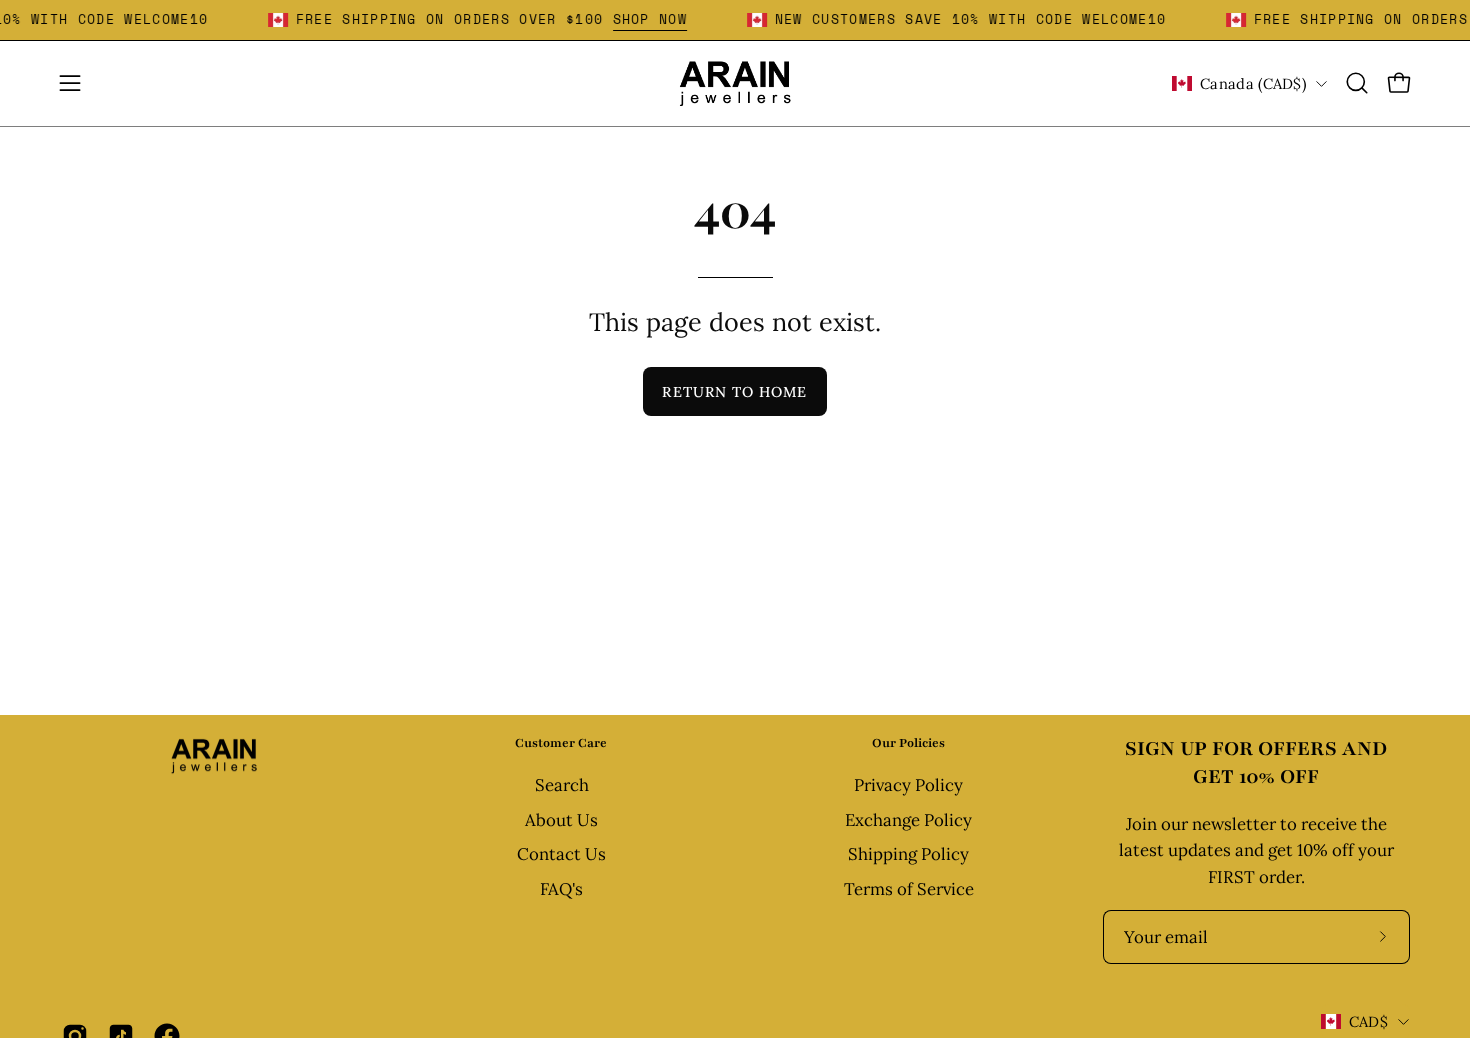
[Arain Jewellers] (735, 83)
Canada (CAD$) (1253, 83)
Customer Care (561, 743)
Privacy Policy (908, 785)
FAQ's (561, 889)
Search (561, 785)
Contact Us (561, 855)
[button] (1357, 83)
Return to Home (734, 392)
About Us (561, 820)
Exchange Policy (908, 820)
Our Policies (908, 743)
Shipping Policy (908, 855)
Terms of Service (909, 889)
